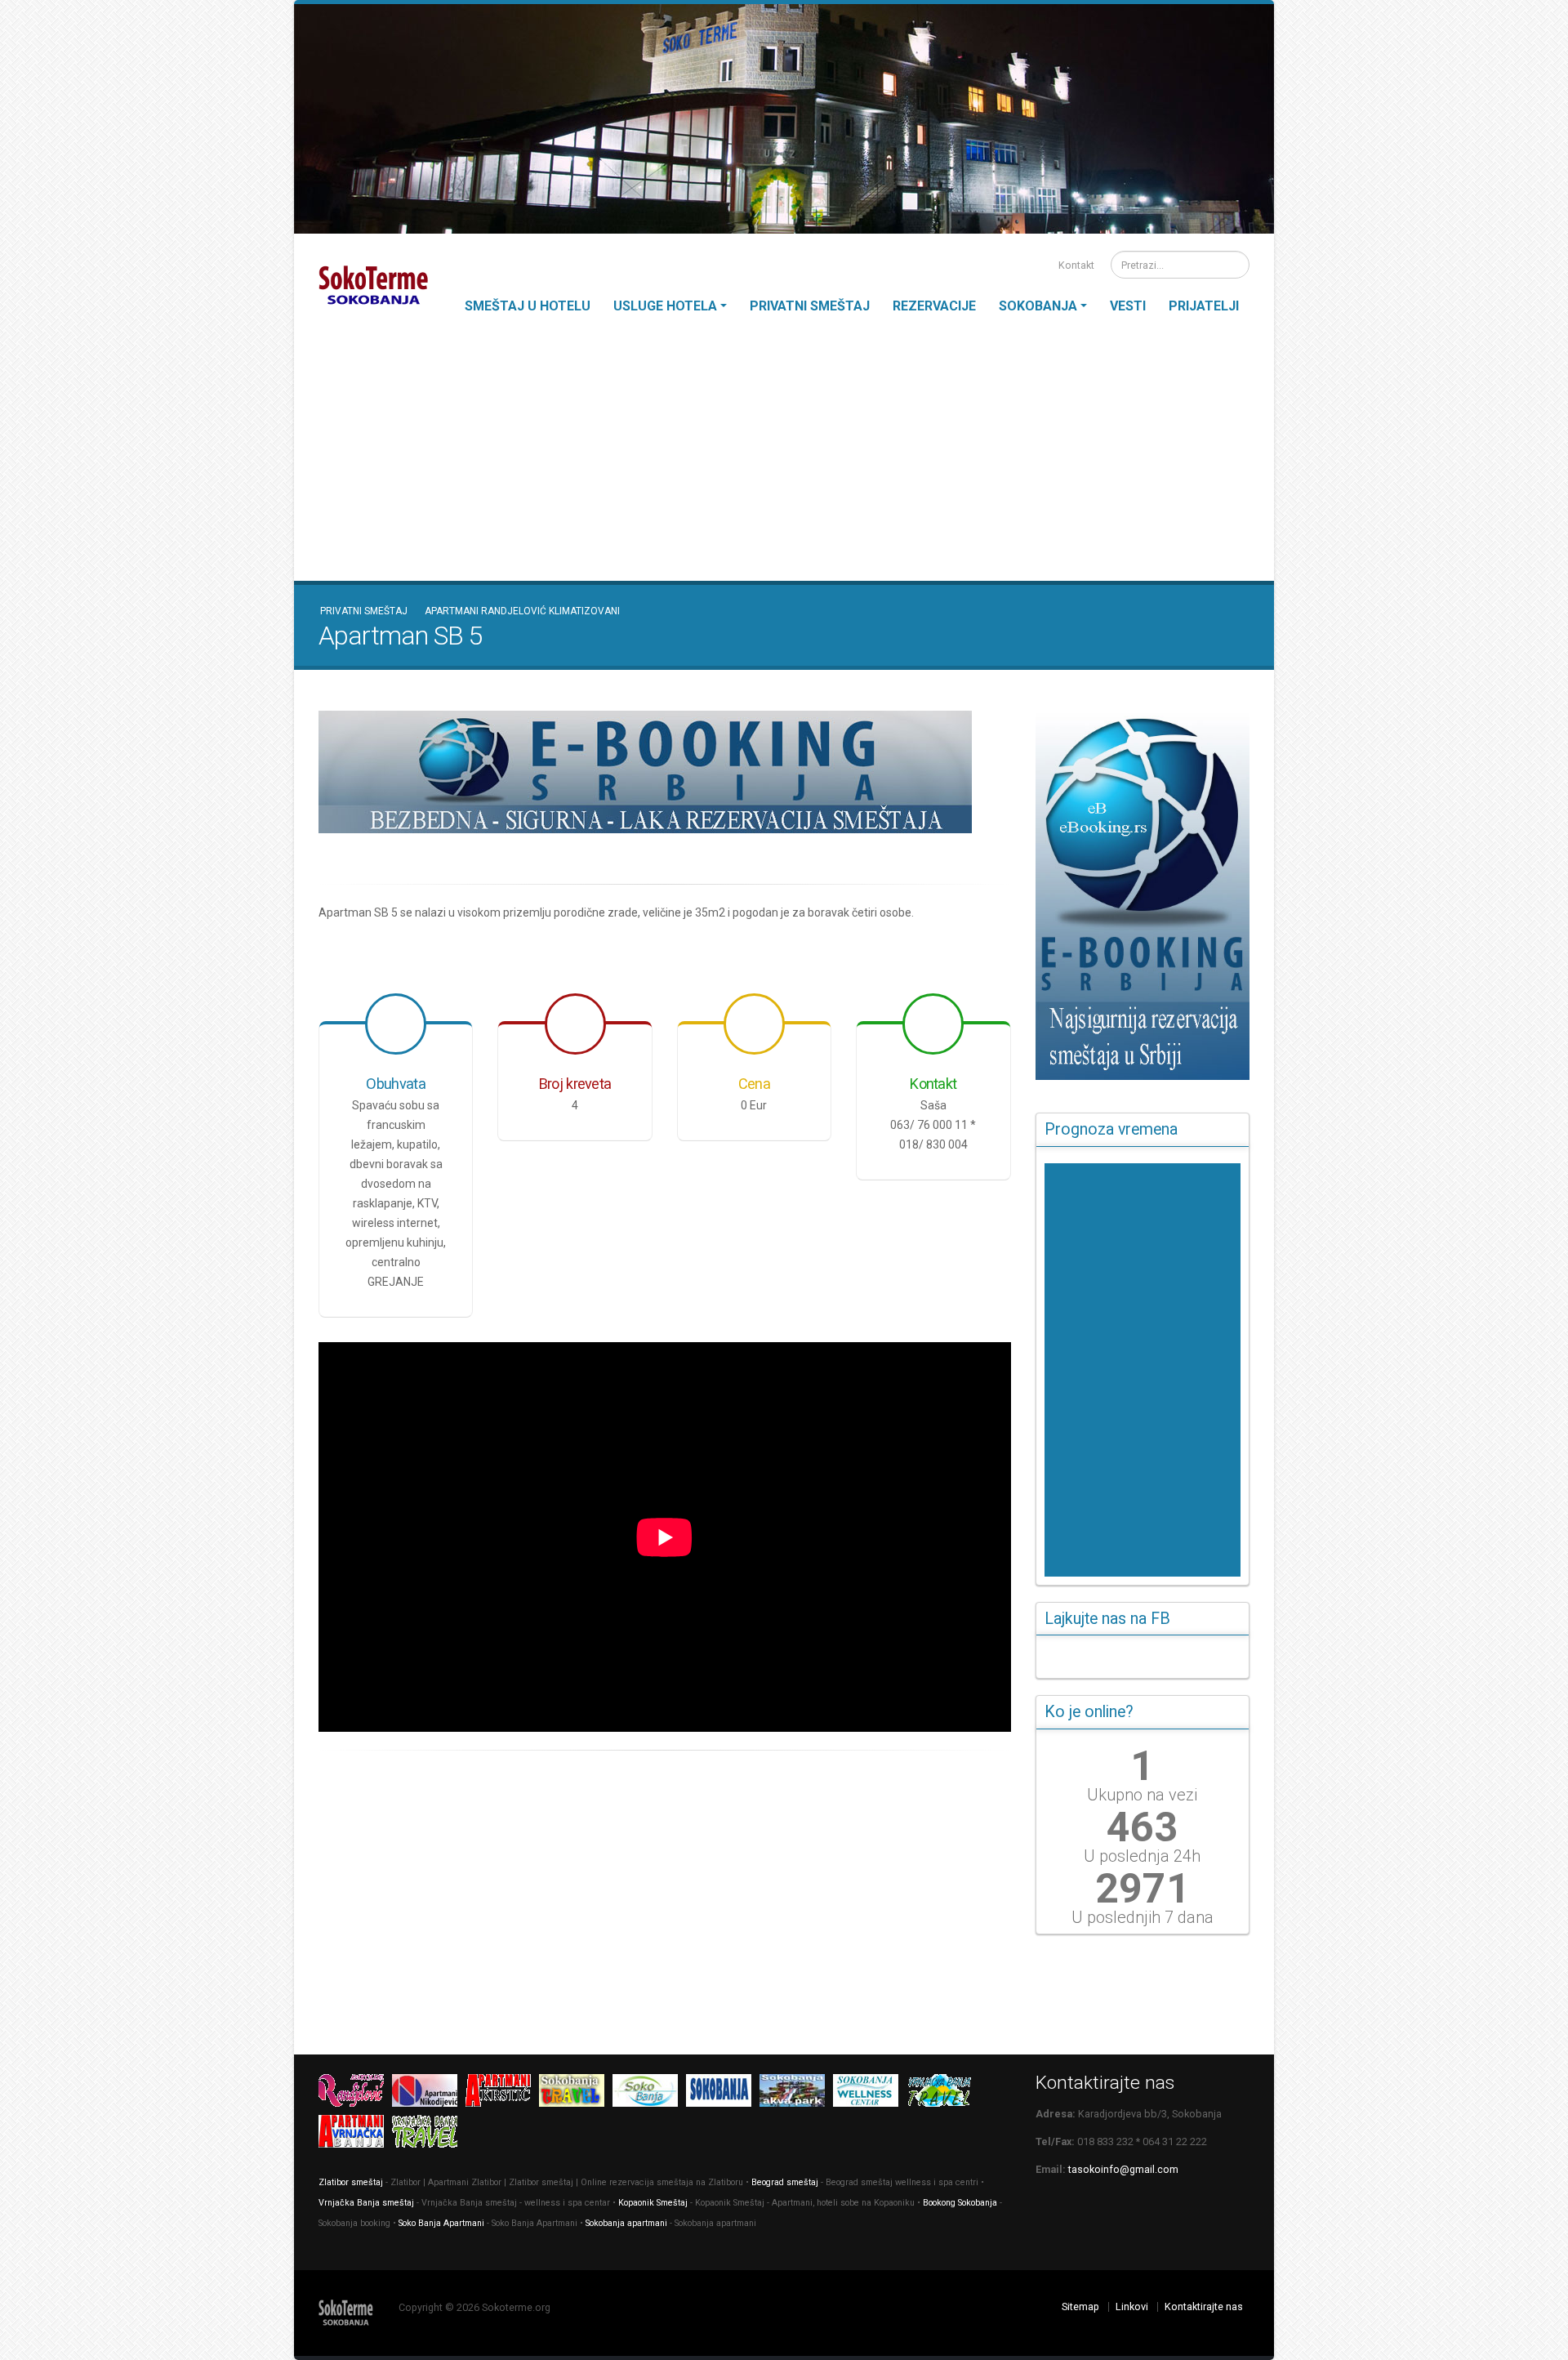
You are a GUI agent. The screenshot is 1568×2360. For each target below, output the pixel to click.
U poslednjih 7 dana (1143, 1917)
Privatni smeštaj (810, 306)
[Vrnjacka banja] (943, 2093)
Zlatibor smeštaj (351, 2182)
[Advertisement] (784, 458)
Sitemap (1080, 2306)
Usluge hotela (665, 306)
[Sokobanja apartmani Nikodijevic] (429, 2093)
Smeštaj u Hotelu (528, 306)
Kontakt (1075, 265)
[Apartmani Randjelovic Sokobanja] (355, 2093)
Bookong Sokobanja (960, 2203)
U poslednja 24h (1142, 1856)
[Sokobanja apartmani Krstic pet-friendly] (502, 2093)
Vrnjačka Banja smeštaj (366, 2203)
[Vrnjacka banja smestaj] (429, 2134)
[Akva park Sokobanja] (796, 2093)
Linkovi (1132, 2306)
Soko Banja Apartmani (441, 2223)
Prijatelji (1204, 306)
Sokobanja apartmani (626, 2223)
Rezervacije (934, 306)
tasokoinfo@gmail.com (1123, 2169)
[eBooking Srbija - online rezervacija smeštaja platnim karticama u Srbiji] (665, 772)
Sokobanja (1038, 306)
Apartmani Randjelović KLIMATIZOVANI (522, 611)
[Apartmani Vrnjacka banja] (355, 2134)
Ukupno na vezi (1142, 1795)
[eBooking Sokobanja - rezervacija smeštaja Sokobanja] (1143, 895)
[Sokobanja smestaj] (649, 2093)
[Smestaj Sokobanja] (723, 2093)
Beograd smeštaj (785, 2182)
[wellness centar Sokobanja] (870, 2093)
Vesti (1128, 306)
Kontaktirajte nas (1204, 2306)
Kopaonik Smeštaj (653, 2203)
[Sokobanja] (576, 2093)
